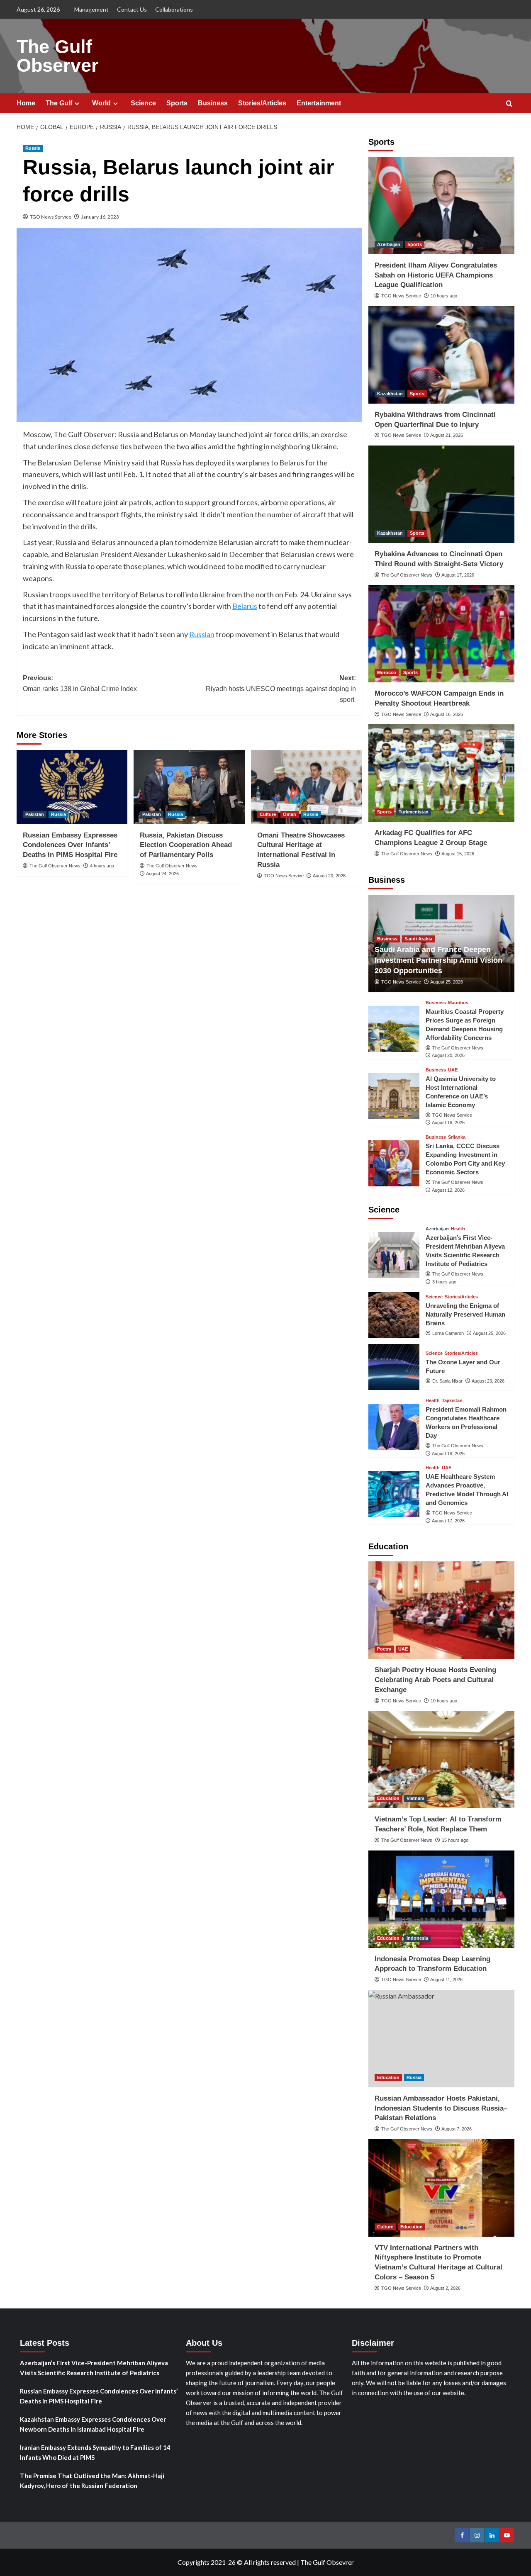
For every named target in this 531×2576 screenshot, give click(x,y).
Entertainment (319, 103)
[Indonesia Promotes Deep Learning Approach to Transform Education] (442, 1899)
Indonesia (417, 1938)
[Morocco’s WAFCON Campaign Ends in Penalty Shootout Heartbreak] (442, 634)
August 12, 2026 (448, 1190)
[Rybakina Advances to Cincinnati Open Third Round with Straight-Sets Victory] (442, 494)
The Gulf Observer (58, 56)
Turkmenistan (414, 812)
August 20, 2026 (448, 1055)
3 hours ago (444, 1282)
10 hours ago (444, 296)
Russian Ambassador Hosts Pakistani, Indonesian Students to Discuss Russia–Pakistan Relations (441, 2108)
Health (458, 1229)
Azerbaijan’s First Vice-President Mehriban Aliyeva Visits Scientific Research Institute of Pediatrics (94, 2368)
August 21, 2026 (447, 435)
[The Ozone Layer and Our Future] (394, 1367)
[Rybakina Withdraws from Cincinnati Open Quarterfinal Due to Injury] (442, 355)
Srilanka (457, 1137)
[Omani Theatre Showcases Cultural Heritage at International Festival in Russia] (306, 787)
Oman (290, 814)
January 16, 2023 (100, 217)
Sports (177, 103)
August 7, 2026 (457, 2129)
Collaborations (174, 9)
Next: (281, 689)
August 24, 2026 (162, 874)
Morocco (387, 672)
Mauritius (458, 1003)
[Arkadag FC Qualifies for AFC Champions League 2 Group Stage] (442, 773)
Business (213, 103)
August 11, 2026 (446, 1979)
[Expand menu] (77, 103)
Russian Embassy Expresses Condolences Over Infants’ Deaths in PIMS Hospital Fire (70, 845)
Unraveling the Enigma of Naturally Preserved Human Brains (465, 1314)
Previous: (80, 683)
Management (91, 9)
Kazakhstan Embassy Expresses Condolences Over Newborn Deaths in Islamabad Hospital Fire (93, 2424)
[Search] (509, 104)
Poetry (384, 1649)
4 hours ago (102, 866)
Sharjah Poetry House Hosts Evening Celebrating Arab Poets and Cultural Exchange (435, 1680)
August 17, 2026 (458, 575)
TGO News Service (51, 217)
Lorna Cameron (448, 1333)
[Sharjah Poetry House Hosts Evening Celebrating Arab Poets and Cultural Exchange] (442, 1610)
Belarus (245, 606)
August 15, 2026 (458, 854)
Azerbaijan (389, 244)
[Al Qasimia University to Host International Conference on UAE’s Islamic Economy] (394, 1096)
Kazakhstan (390, 394)
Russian (202, 634)
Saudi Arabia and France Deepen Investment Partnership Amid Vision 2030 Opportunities (438, 960)
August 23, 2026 (329, 876)
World (101, 103)
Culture (268, 814)
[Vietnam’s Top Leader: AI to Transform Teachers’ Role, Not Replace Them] (442, 1759)
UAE (453, 1070)
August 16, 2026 (447, 714)
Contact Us (132, 9)
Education (388, 1798)
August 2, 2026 (445, 2288)
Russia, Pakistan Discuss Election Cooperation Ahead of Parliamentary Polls (186, 845)
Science (143, 103)
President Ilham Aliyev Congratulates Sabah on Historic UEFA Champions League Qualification (436, 275)
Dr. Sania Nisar (447, 1381)
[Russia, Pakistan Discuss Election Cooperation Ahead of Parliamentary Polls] (189, 787)
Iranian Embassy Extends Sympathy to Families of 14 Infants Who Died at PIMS (95, 2452)
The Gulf (59, 103)
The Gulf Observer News (55, 866)
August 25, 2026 (447, 982)
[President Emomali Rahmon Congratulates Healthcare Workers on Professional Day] (394, 1427)
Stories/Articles (262, 103)
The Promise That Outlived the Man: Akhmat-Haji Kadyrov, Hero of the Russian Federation (92, 2481)
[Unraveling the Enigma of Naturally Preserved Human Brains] (394, 1315)
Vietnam (415, 1798)
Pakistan (35, 814)
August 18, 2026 (448, 1454)
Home (26, 103)
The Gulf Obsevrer (327, 2562)
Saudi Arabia (418, 939)
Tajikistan (452, 1401)
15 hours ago (455, 1840)
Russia (33, 148)
